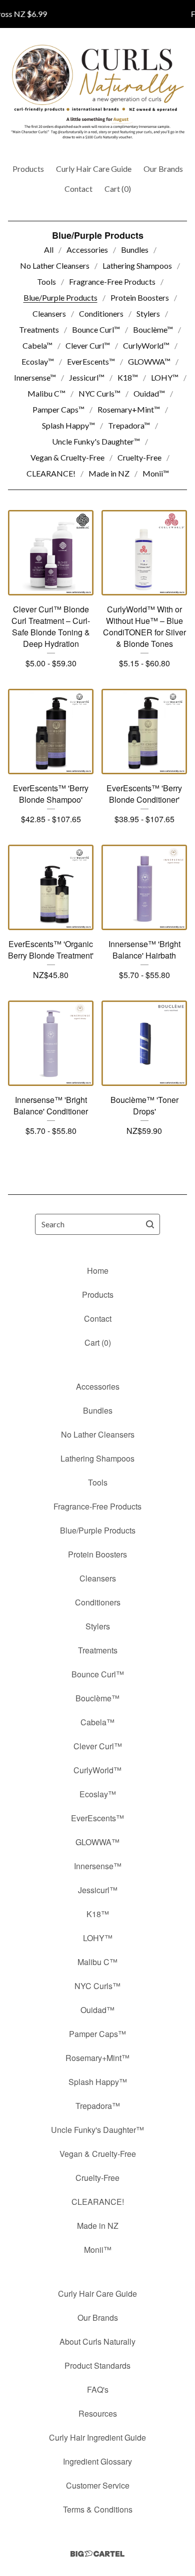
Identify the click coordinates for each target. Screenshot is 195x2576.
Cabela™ (37, 345)
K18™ (128, 377)
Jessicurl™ (87, 377)
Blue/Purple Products (60, 297)
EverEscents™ (91, 361)
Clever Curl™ (88, 345)
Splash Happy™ (68, 425)
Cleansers (49, 313)
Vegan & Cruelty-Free (67, 457)
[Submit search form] (150, 1224)
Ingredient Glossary (97, 2461)
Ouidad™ (149, 393)
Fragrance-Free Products (112, 281)
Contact (78, 189)
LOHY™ (165, 377)
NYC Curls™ (99, 393)
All (49, 250)
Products (28, 169)
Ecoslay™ (38, 361)
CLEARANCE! (51, 473)
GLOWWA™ (149, 361)
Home (98, 1271)
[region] (97, 14)
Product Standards (97, 2365)
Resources (98, 2413)
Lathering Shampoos (137, 265)
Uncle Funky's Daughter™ (96, 441)
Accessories (87, 250)
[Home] (98, 92)
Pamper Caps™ (58, 409)
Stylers (148, 313)
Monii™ (156, 473)
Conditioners (101, 313)
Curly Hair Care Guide (94, 169)
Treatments (39, 329)
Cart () (118, 189)
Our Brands (163, 169)
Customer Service (98, 2485)
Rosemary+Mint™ (129, 409)
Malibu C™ (46, 393)
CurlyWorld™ (146, 345)
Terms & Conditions (98, 2509)
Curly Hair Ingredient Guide (97, 2437)
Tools (46, 281)
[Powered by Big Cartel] (97, 2554)
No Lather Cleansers (55, 265)
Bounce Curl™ (96, 329)
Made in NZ (109, 473)
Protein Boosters (140, 297)
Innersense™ (35, 377)
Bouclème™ (153, 329)
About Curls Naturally (97, 2341)
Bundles (135, 250)
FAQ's (98, 2389)
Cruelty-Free (139, 457)
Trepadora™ (129, 425)
